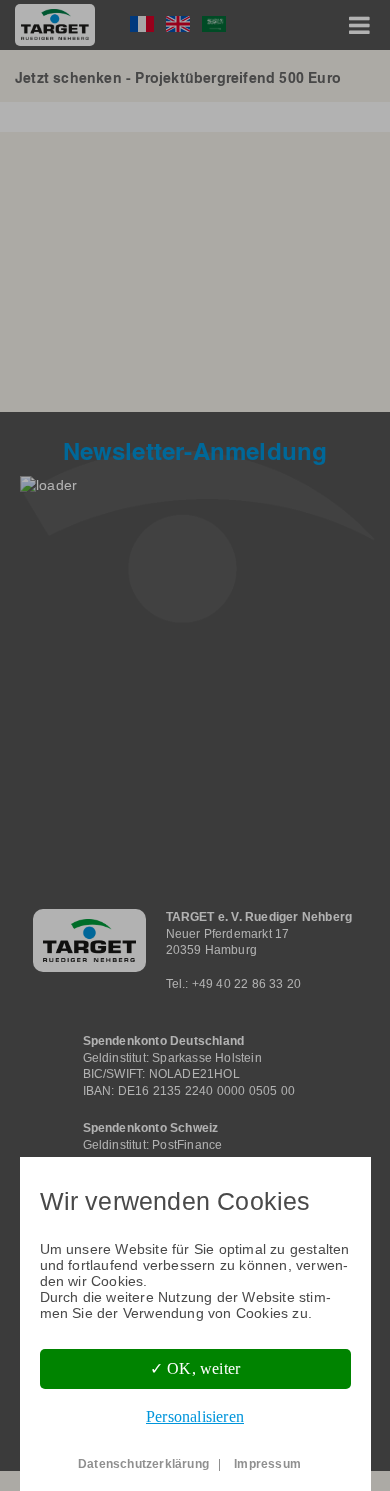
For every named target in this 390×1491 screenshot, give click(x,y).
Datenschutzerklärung (143, 1464)
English (178, 24)
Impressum (267, 1464)
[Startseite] (55, 25)
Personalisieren (195, 1416)
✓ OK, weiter (195, 1368)
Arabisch (214, 24)
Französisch (142, 24)
